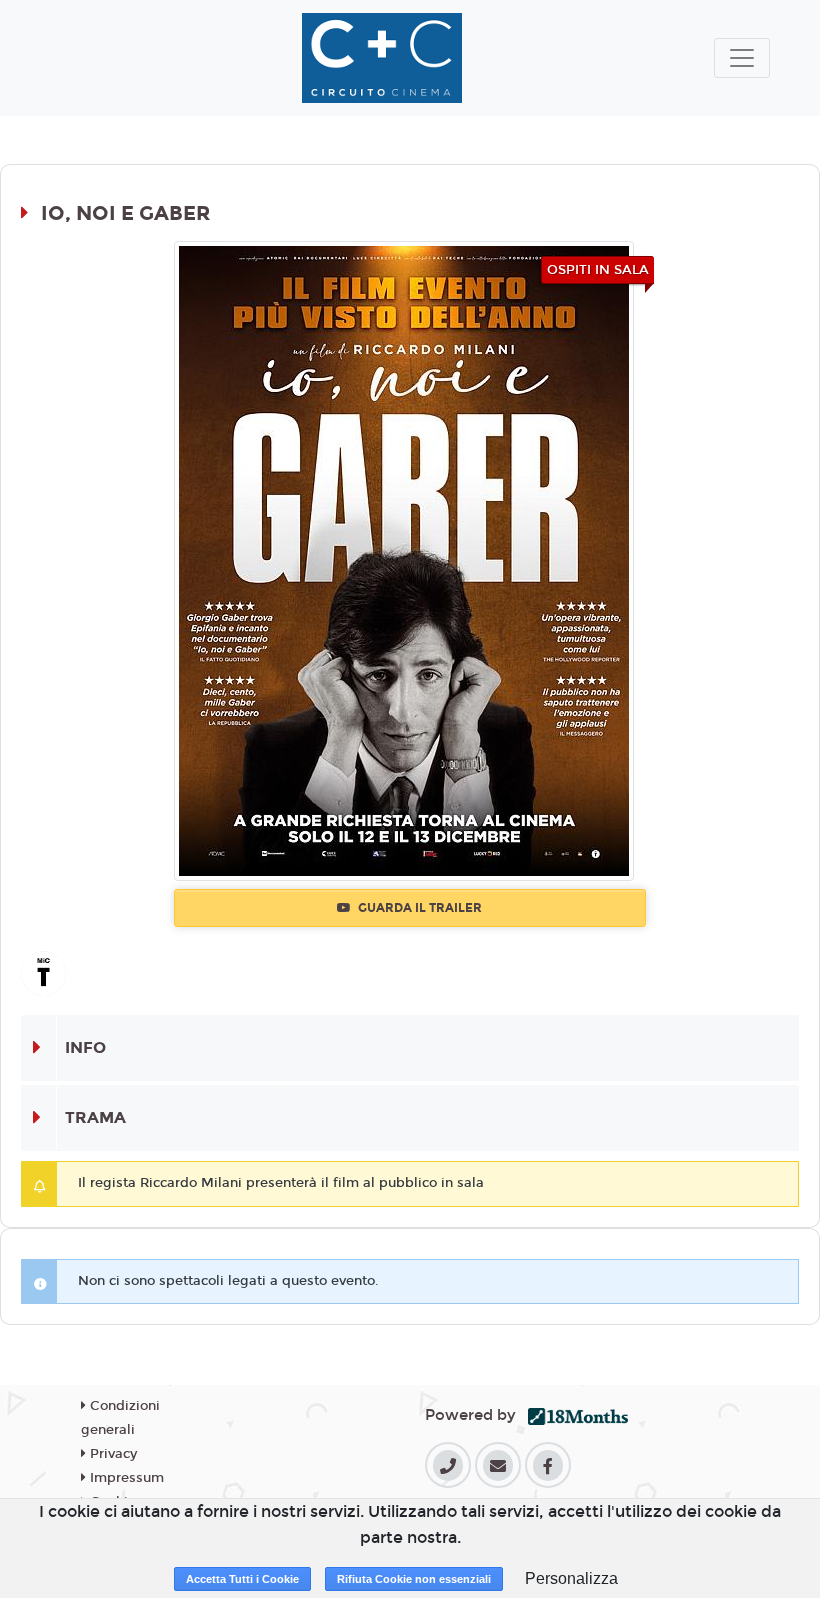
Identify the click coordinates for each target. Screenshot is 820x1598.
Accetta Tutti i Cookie (242, 1579)
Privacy (111, 1454)
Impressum (125, 1478)
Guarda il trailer (418, 908)
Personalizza (571, 1578)
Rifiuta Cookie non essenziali (414, 1579)
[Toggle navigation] (742, 58)
